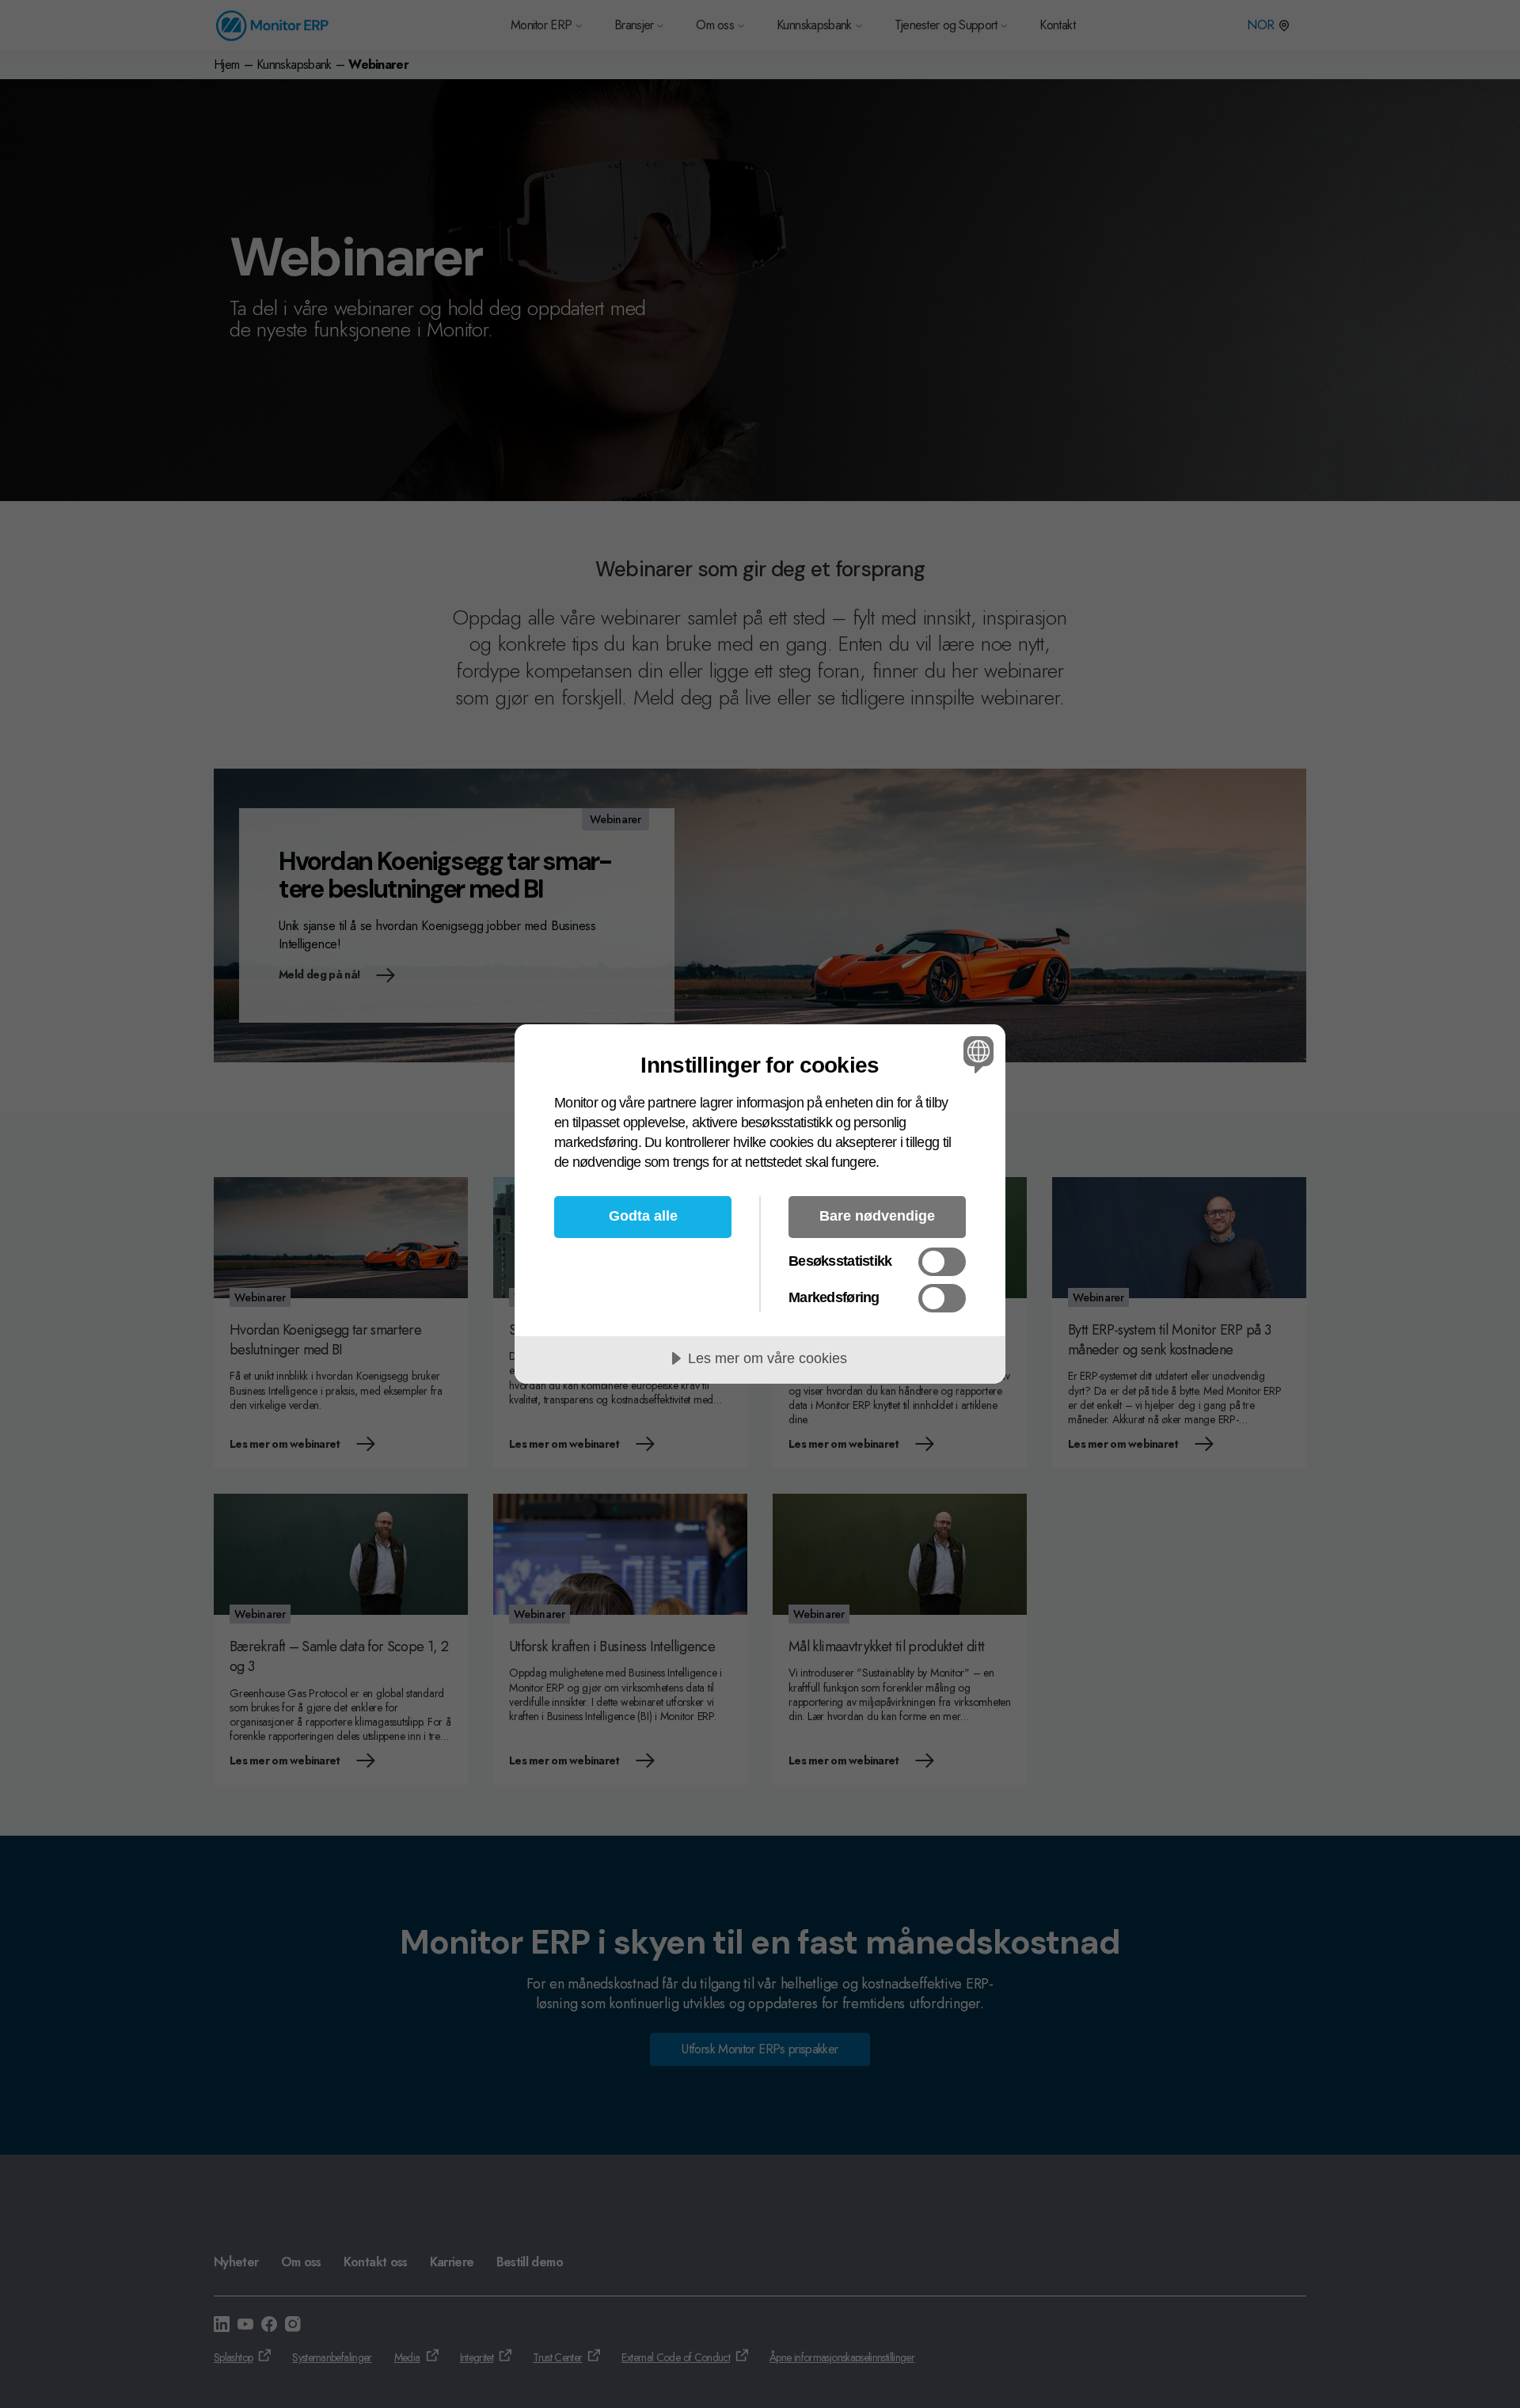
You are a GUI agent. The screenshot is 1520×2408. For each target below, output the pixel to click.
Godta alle (643, 1216)
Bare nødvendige (877, 1216)
